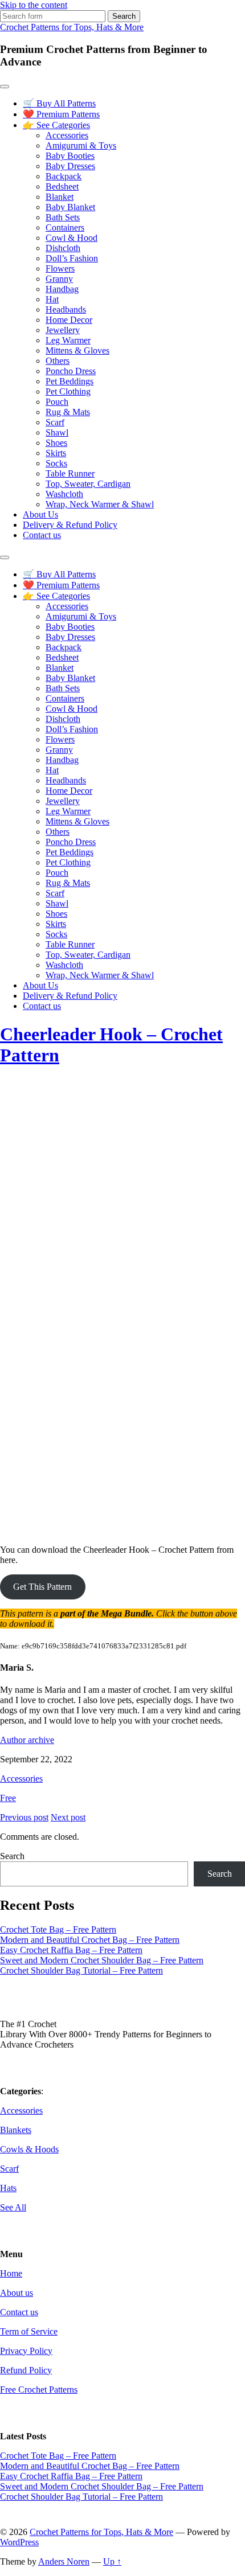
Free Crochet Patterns (39, 2390)
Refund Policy (26, 2370)
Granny (59, 279)
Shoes (56, 443)
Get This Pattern (42, 1587)
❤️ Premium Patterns (61, 114)
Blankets (16, 2130)
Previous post (24, 1817)
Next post (68, 1817)
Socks (56, 463)
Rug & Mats (68, 412)
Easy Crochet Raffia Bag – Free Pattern (71, 1950)
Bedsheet (62, 186)
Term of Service (29, 2331)
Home (11, 2273)
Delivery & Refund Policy (70, 525)
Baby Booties (70, 156)
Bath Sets (63, 217)
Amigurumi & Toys (81, 145)
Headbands (66, 309)
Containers (65, 227)
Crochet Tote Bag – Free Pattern (58, 1929)
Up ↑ (112, 2561)
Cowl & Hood (72, 238)
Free (8, 1798)
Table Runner (70, 473)
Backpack (64, 176)
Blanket (60, 197)
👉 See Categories (56, 125)
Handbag (62, 289)
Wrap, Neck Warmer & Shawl (100, 504)
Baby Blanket (70, 207)
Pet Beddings (70, 381)
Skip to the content (34, 5)
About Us (40, 514)
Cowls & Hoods (29, 2149)
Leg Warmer (68, 340)
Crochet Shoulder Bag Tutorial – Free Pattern (81, 1970)
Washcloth (64, 494)
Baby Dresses (70, 166)
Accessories (67, 135)
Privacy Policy (26, 2351)
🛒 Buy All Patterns (59, 103)
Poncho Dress (71, 371)
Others (58, 361)
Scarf (55, 422)
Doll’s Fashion (72, 258)
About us (17, 2293)
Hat (52, 299)
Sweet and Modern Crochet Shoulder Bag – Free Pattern (102, 1960)
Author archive (27, 1740)
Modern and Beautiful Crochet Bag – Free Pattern (90, 1940)
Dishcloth (63, 248)
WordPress (19, 2542)
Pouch (57, 402)
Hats (8, 2188)
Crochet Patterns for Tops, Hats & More (72, 27)
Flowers (60, 268)
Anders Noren (64, 2561)
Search (12, 1856)
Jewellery (63, 330)
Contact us (42, 535)
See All (13, 2207)
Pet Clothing (68, 391)
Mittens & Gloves (77, 350)
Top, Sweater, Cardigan (88, 484)
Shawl (57, 432)
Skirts (56, 453)
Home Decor (69, 320)
